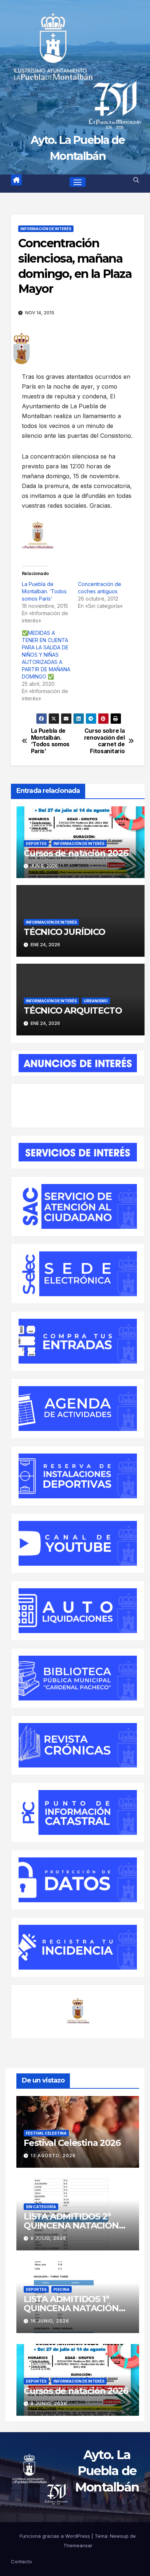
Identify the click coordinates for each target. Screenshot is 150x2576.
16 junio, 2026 (50, 2321)
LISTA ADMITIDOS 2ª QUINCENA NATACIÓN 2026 (71, 2225)
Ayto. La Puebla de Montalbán (107, 2471)
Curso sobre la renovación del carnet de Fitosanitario (104, 741)
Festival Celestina (46, 2133)
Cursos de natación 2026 (76, 853)
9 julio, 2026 (48, 2238)
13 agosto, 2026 (53, 2156)
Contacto (21, 2562)
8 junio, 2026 (49, 2404)
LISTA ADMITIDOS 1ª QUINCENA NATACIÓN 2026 (71, 2308)
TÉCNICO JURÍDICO (64, 932)
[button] (136, 180)
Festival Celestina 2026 (72, 2143)
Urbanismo (96, 1001)
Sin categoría (41, 2207)
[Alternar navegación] (78, 182)
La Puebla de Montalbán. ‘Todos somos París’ (44, 591)
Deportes (36, 843)
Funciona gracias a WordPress (56, 2536)
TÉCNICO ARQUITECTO (73, 1010)
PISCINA (62, 2289)
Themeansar (78, 2545)
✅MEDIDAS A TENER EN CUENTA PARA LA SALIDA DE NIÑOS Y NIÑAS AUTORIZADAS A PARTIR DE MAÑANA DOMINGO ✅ (46, 655)
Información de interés (46, 229)
